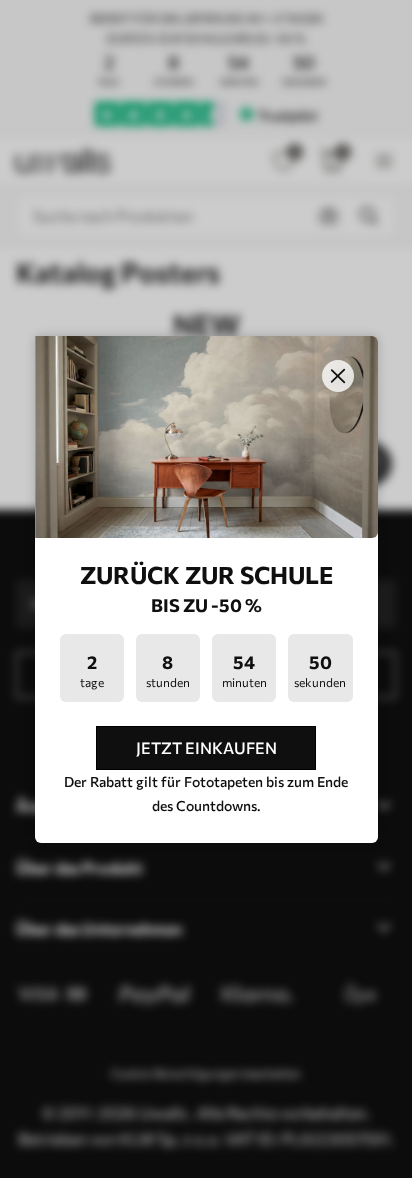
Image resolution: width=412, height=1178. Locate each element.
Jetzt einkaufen (206, 747)
